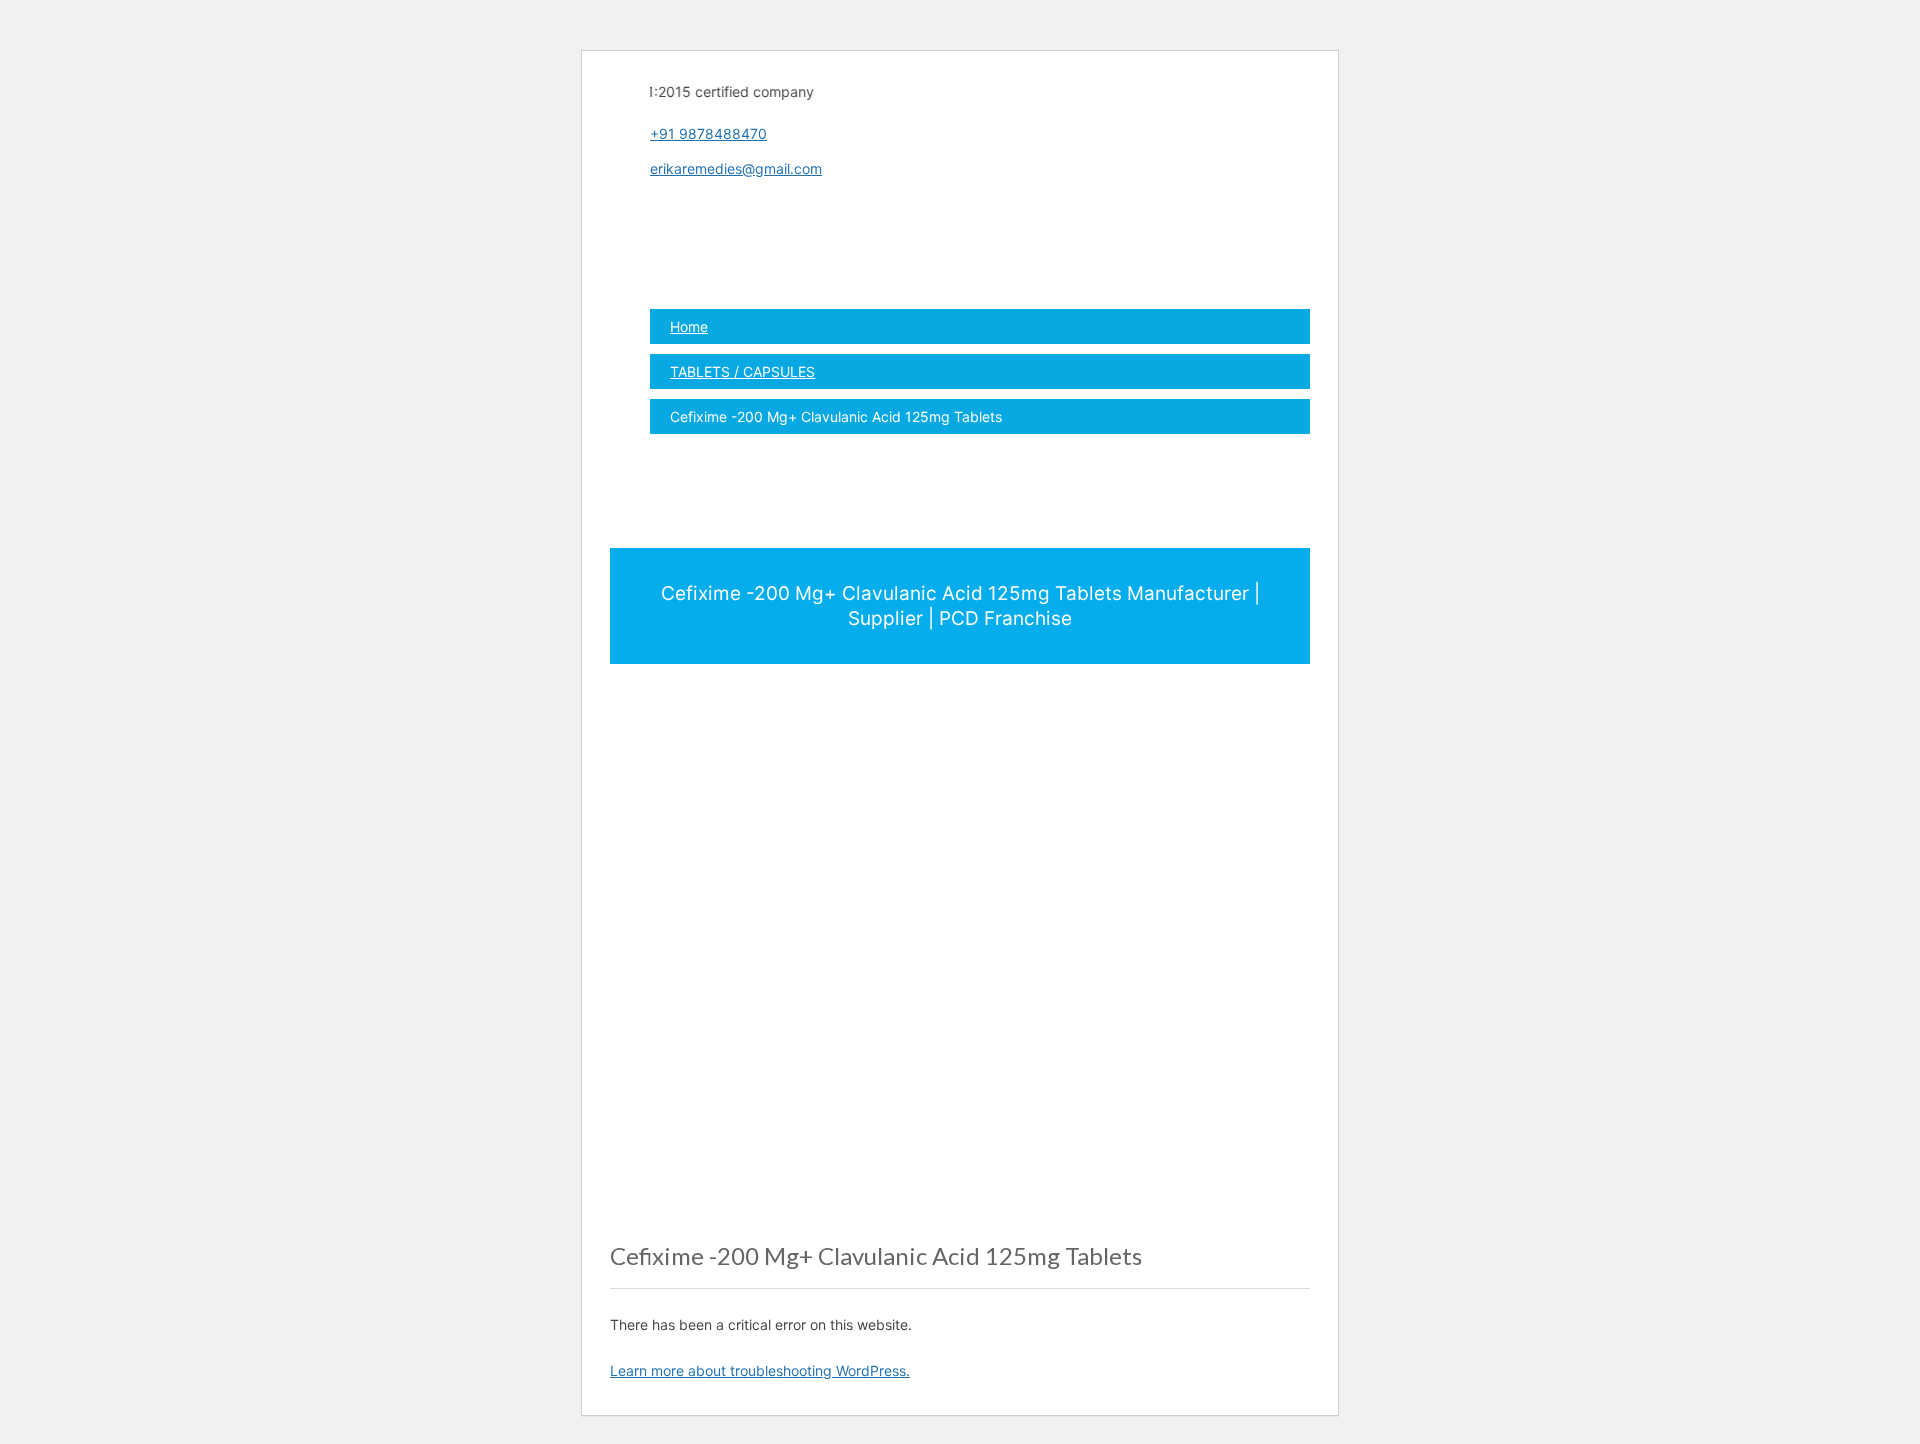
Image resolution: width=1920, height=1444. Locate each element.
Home (689, 326)
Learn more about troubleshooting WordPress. (760, 1370)
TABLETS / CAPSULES (742, 371)
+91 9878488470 (708, 133)
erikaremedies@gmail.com (736, 168)
